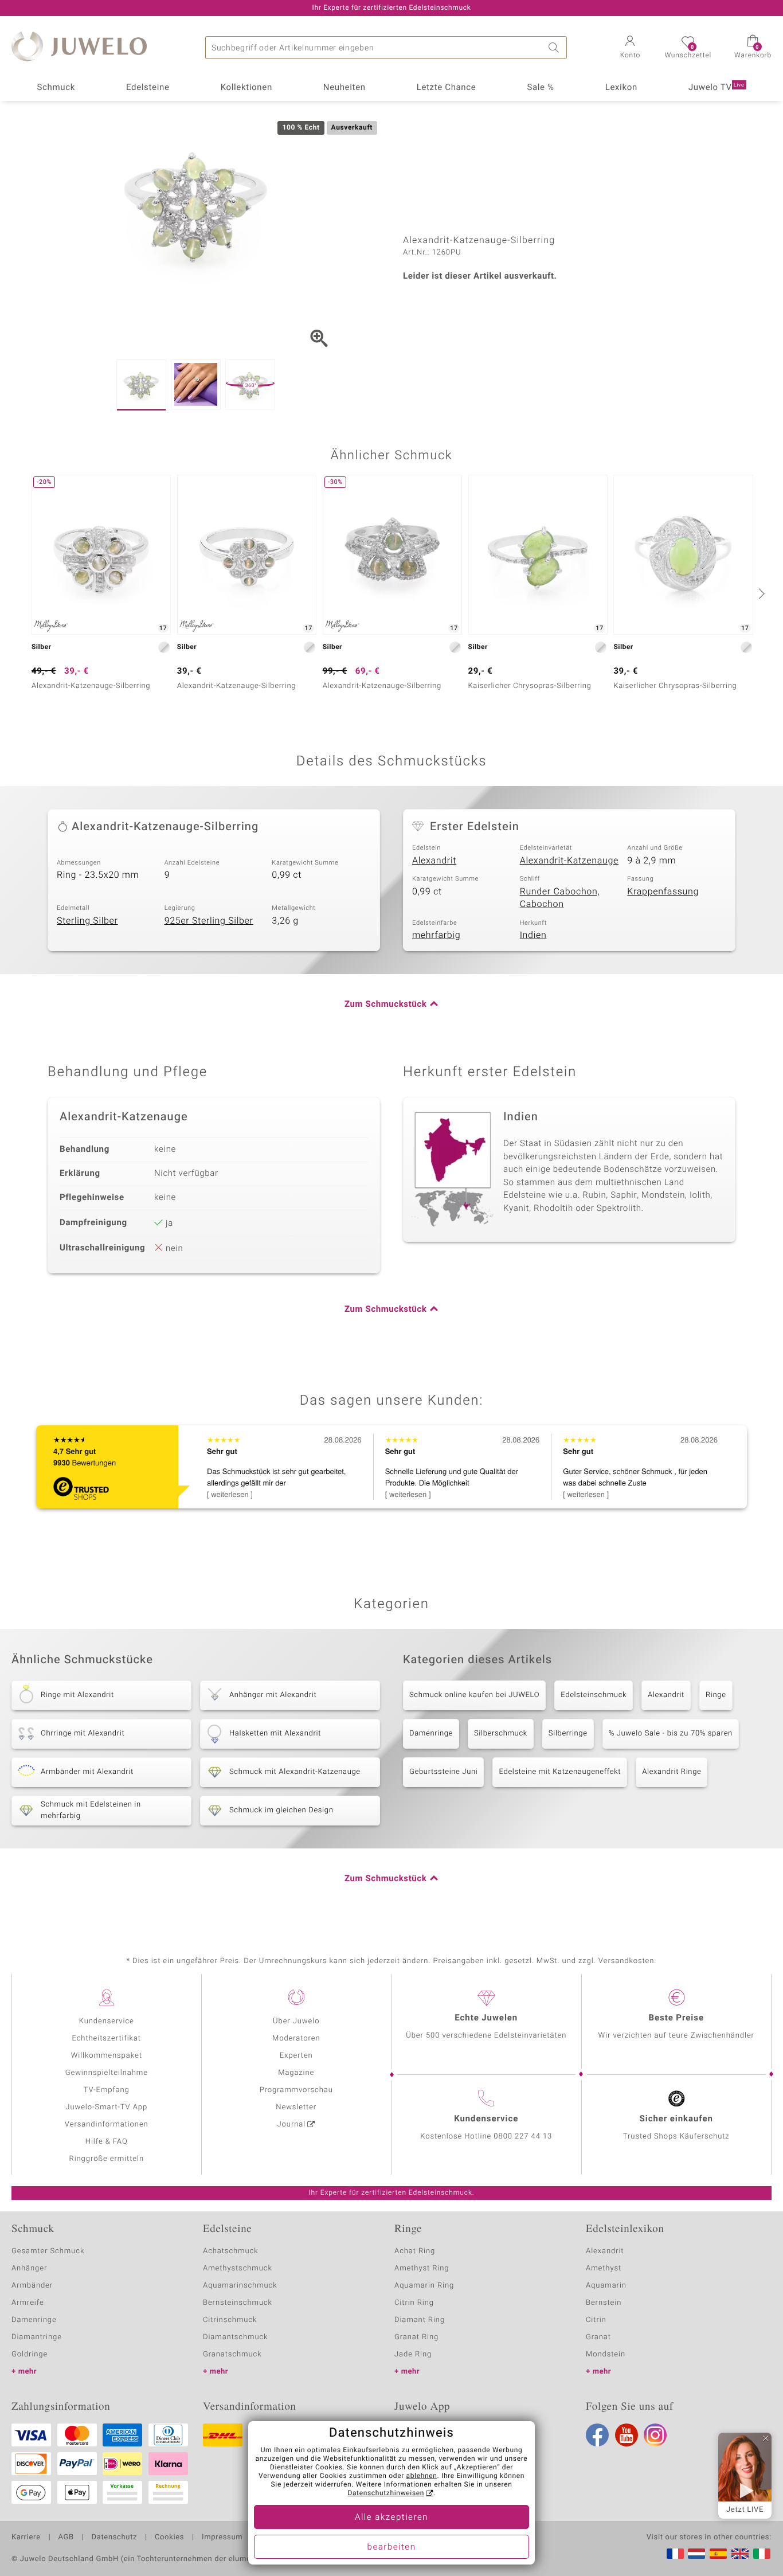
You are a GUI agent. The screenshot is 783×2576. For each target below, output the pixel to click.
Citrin (596, 2320)
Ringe (716, 1695)
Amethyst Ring (422, 2268)
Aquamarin (606, 2286)
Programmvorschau (296, 2090)
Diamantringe (37, 2337)
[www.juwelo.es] (718, 2554)
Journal (292, 2124)
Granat (598, 2337)
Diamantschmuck (235, 2337)
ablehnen (422, 2476)
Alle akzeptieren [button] (391, 2518)
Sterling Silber (87, 921)
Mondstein (606, 2354)
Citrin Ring (414, 2303)
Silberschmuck (501, 1733)
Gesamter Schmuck (48, 2251)
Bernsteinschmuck (238, 2303)
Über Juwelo (296, 2021)
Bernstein (604, 2303)
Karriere (26, 2538)
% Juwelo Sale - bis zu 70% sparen (671, 1733)
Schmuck (56, 88)
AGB (66, 2538)
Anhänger (29, 2268)
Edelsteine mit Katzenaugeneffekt (560, 1772)
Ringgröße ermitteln (107, 2159)
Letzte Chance (447, 88)
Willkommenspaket (107, 2056)
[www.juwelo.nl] (696, 2554)
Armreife (28, 2303)
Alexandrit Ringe (672, 1772)
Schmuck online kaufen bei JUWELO (474, 1695)
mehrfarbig (436, 935)
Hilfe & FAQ (107, 2142)
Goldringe (30, 2354)
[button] (630, 48)
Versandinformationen (107, 2124)
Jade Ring (413, 2354)
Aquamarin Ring (424, 2286)
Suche (555, 48)
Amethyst (604, 2268)
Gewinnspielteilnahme (107, 2073)
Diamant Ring (420, 2320)
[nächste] (760, 593)
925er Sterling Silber (209, 921)
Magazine (296, 2073)
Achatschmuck (231, 2251)
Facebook (597, 2435)
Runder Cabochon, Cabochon (560, 898)
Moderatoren (296, 2038)
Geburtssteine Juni (443, 1772)
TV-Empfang (107, 2090)
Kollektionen (246, 88)
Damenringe (431, 1733)
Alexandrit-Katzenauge (569, 861)
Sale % (540, 88)
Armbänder (32, 2286)
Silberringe (568, 1733)
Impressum (222, 2538)
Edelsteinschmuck (594, 1695)
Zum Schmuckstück (385, 1004)
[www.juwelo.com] (740, 2554)
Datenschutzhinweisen (386, 2493)
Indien (533, 935)
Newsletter (296, 2107)
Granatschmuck (232, 2354)
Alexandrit (434, 861)
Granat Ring (416, 2337)
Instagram (655, 2435)
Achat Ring (415, 2251)
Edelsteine (148, 88)
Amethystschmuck (238, 2268)
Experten (296, 2056)
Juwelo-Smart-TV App (106, 2107)
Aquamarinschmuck (240, 2286)
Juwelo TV (717, 88)
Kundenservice (107, 2021)
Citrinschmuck (230, 2320)
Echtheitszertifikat (107, 2038)
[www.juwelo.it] (762, 2554)
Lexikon (621, 88)
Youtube (627, 2435)
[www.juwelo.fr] (675, 2554)
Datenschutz (114, 2538)
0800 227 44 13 (523, 2137)
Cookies (169, 2538)
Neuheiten (344, 88)
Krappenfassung (663, 892)
